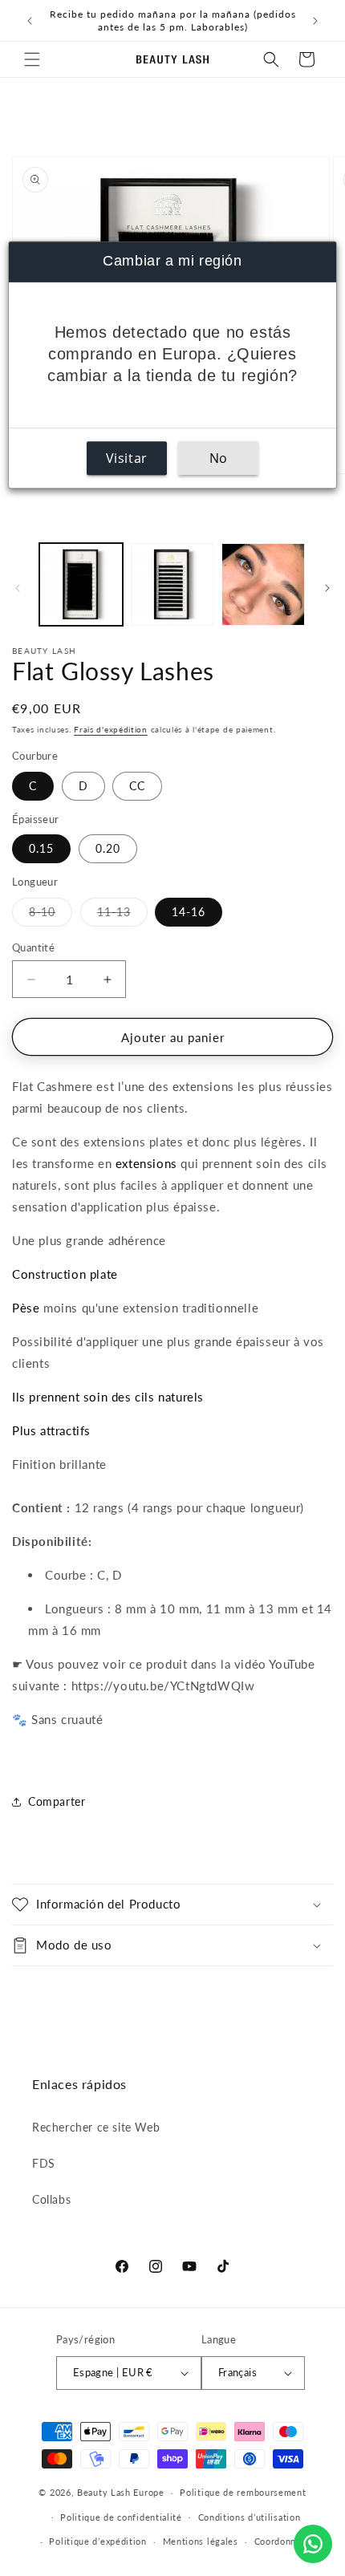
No (219, 458)
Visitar (127, 458)
